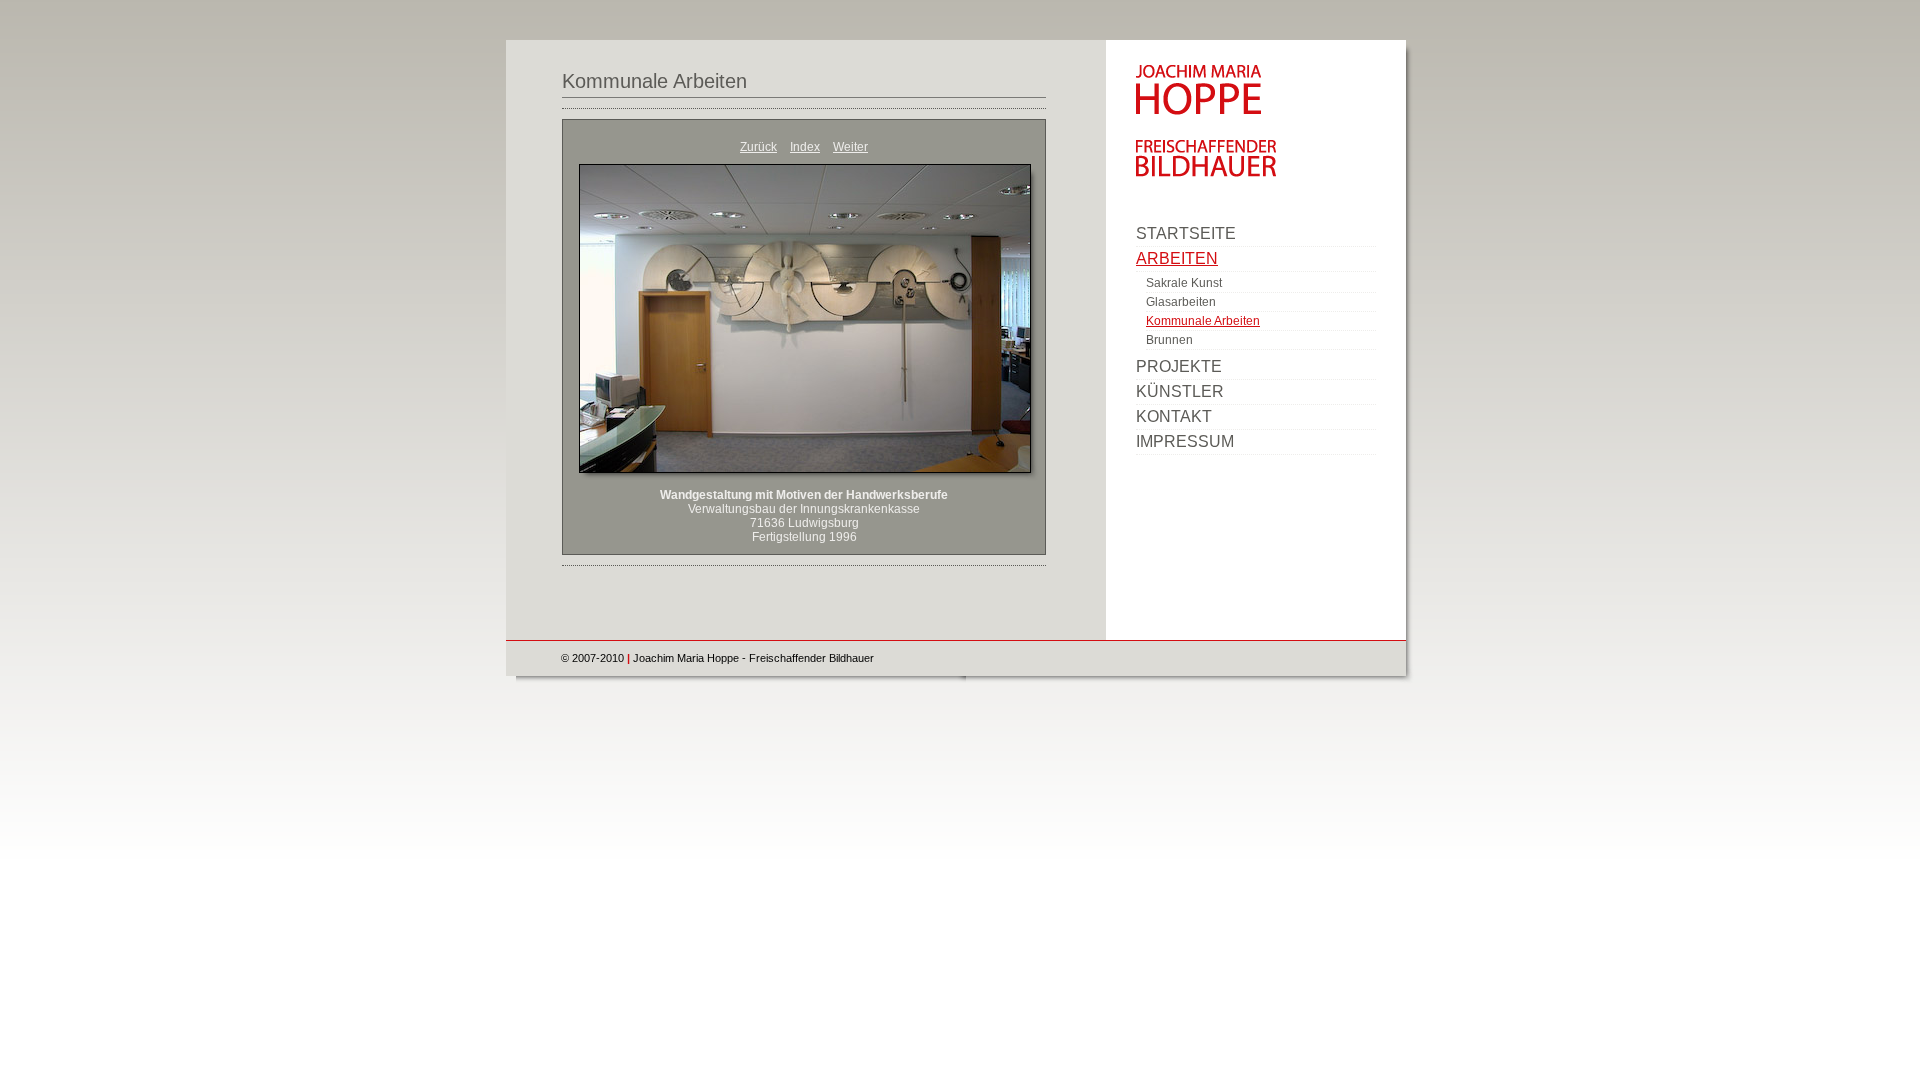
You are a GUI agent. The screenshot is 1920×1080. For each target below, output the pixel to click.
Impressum (1185, 441)
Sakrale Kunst (1184, 283)
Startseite (1186, 233)
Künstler (1180, 391)
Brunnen (1169, 340)
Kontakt (1174, 416)
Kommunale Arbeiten (654, 81)
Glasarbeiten (1181, 302)
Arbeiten (1177, 258)
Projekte (1179, 366)
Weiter (850, 147)
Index (805, 147)
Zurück (758, 147)
